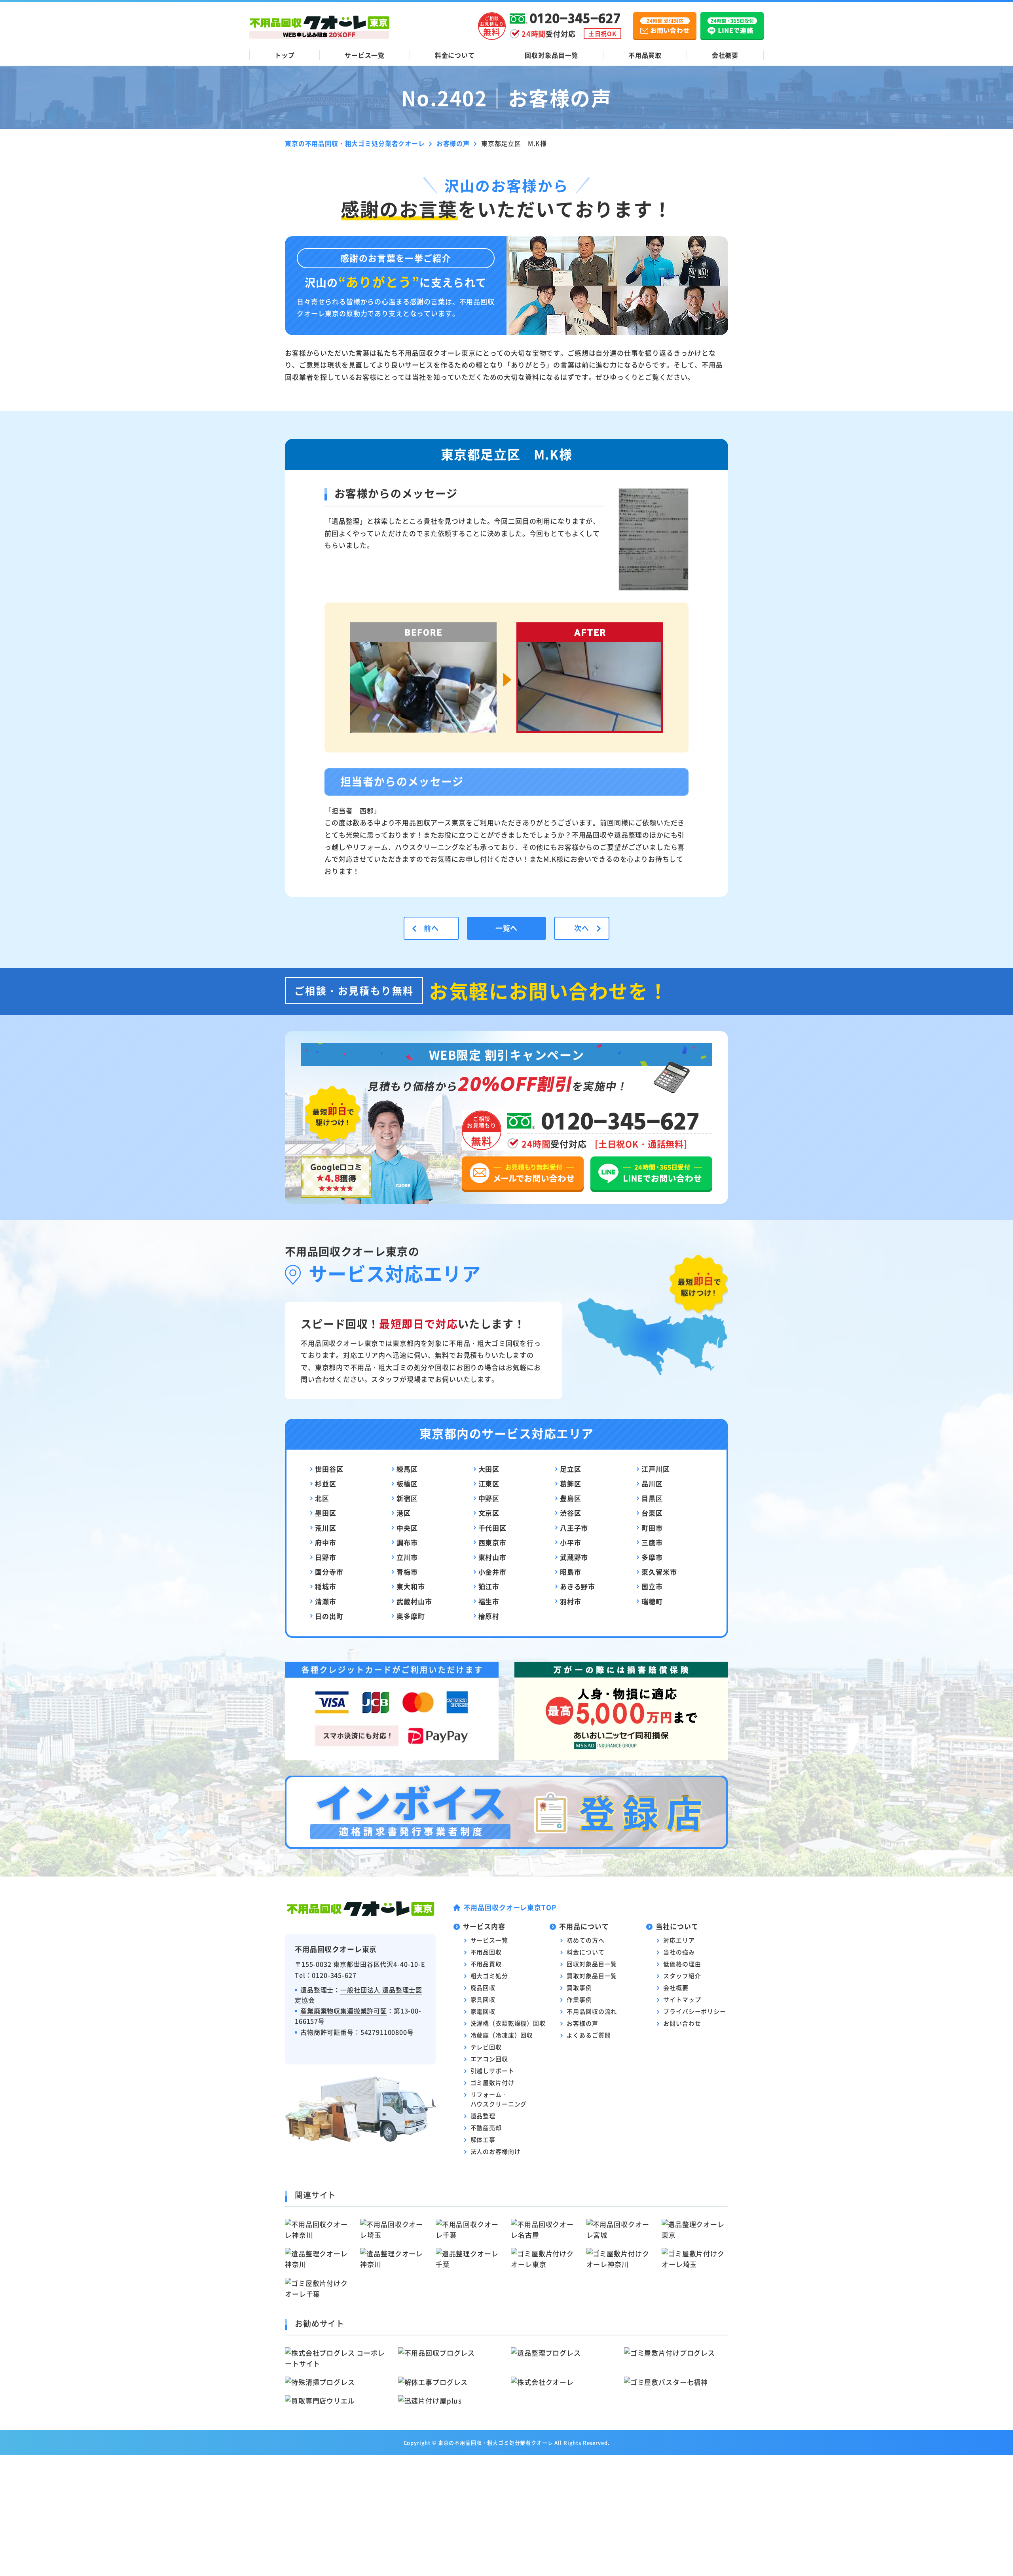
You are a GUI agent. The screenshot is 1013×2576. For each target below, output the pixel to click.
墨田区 (326, 1513)
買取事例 (579, 1987)
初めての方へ (585, 1940)
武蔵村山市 (414, 1601)
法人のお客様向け (496, 2151)
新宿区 (407, 1498)
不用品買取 (645, 55)
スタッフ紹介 (682, 1976)
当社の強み (679, 1952)
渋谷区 (571, 1513)
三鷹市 (652, 1542)
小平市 (571, 1542)
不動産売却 (486, 2128)
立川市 (407, 1557)
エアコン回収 (489, 2059)
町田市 (652, 1528)
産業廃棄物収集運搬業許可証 (344, 2011)
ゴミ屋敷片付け (492, 2082)
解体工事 (483, 2139)
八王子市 (574, 1528)
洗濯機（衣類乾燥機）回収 (508, 2023)
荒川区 (326, 1528)
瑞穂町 (652, 1601)
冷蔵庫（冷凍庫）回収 (502, 2035)
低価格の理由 (682, 1964)
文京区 (489, 1513)
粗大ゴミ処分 (489, 1976)
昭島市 (571, 1572)
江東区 (489, 1483)
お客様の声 (582, 2023)
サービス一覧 (365, 55)
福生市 (489, 1601)
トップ (285, 55)
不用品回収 (486, 1952)
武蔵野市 (574, 1557)
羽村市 (571, 1601)
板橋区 (407, 1483)
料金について (455, 55)
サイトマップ (682, 1999)
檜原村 (489, 1616)
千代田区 (492, 1528)
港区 (404, 1513)
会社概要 (725, 55)
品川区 (652, 1483)
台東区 (652, 1513)
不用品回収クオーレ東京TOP (510, 1907)
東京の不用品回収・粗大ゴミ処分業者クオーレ (496, 2442)
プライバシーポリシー (695, 2011)
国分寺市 (329, 1572)
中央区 (407, 1528)
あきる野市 (578, 1586)
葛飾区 (571, 1483)
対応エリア (679, 1940)
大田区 (489, 1469)
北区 (322, 1498)
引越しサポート (492, 2071)
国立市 (652, 1586)
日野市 (326, 1557)
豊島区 (571, 1498)
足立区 (571, 1469)
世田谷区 (329, 1469)
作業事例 (579, 1999)
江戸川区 (655, 1469)
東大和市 (411, 1586)
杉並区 (326, 1483)
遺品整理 (483, 2116)
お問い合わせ (682, 2023)
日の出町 (329, 1616)
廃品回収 (483, 1987)
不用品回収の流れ (592, 2011)
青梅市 (407, 1572)
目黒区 (652, 1498)
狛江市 (489, 1586)
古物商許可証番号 (327, 2032)
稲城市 (326, 1586)
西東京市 (492, 1542)
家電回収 (483, 2011)
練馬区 (407, 1469)
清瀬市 (326, 1601)
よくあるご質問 (589, 2035)
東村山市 (492, 1557)
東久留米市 (659, 1572)
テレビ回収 (486, 2047)
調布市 (407, 1542)
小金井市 (492, 1572)
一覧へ (507, 928)
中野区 (489, 1498)
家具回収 (483, 1999)
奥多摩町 (411, 1616)
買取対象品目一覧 (592, 1976)
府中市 (326, 1542)
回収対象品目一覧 (551, 55)
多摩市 (652, 1557)
